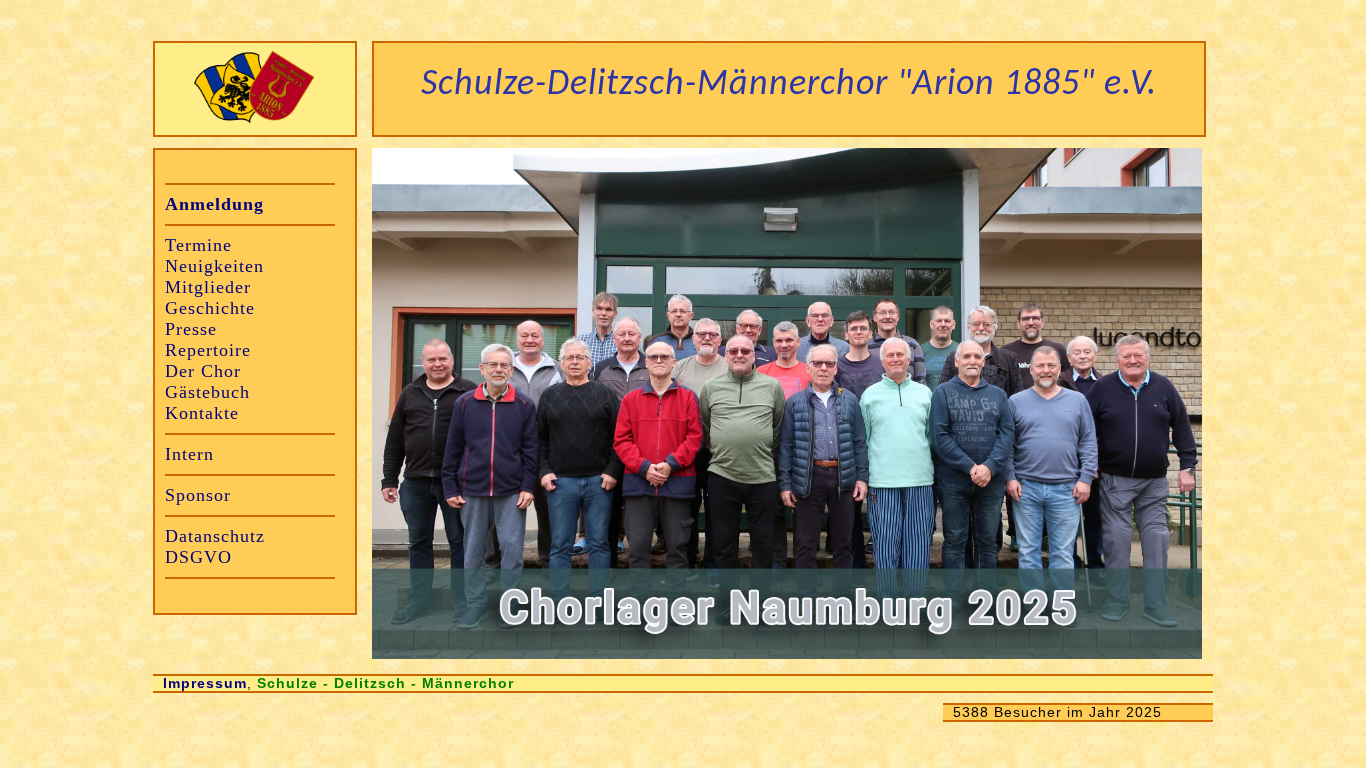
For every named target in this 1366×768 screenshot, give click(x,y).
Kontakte (202, 413)
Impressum (205, 683)
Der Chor (203, 371)
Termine (198, 245)
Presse (191, 329)
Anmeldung (214, 204)
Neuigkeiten (214, 266)
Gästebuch (207, 392)
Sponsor (198, 495)
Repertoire (208, 350)
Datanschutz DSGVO (215, 546)
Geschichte (210, 308)
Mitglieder (208, 287)
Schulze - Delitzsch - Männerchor (385, 683)
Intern (189, 454)
